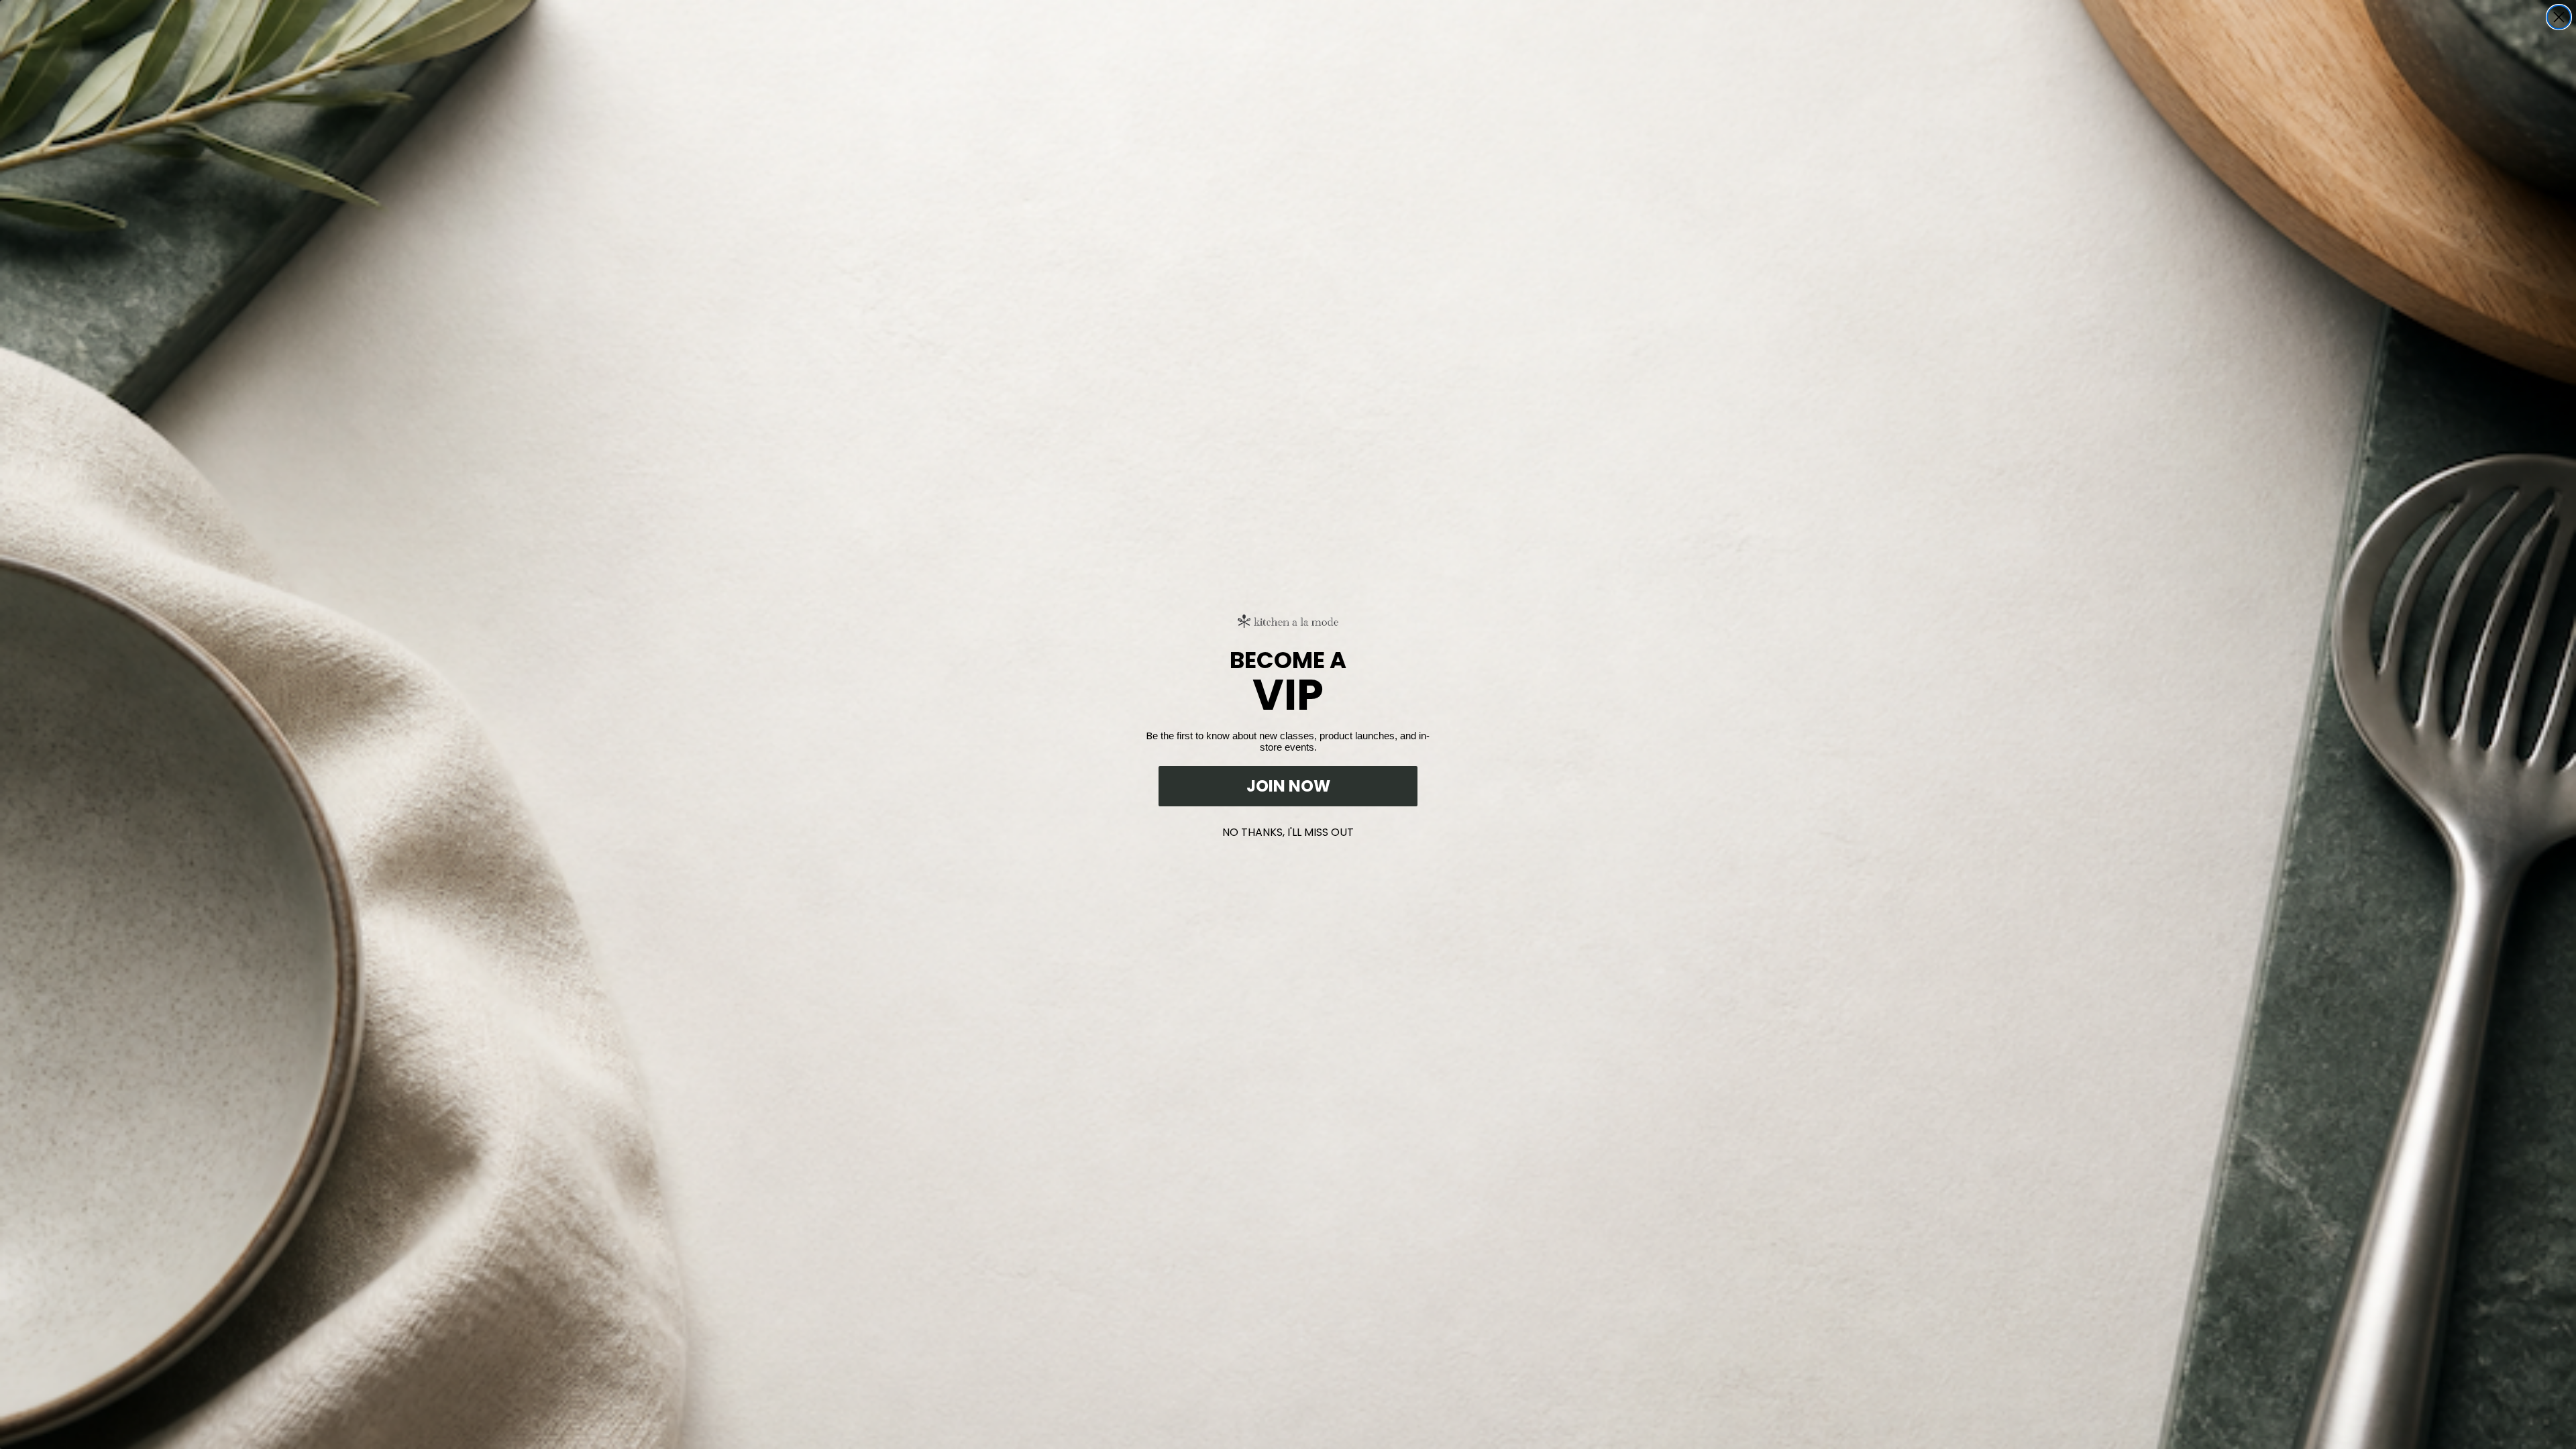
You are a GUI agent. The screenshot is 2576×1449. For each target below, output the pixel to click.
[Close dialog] (2559, 17)
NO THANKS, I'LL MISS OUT (1288, 829)
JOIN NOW (1288, 786)
